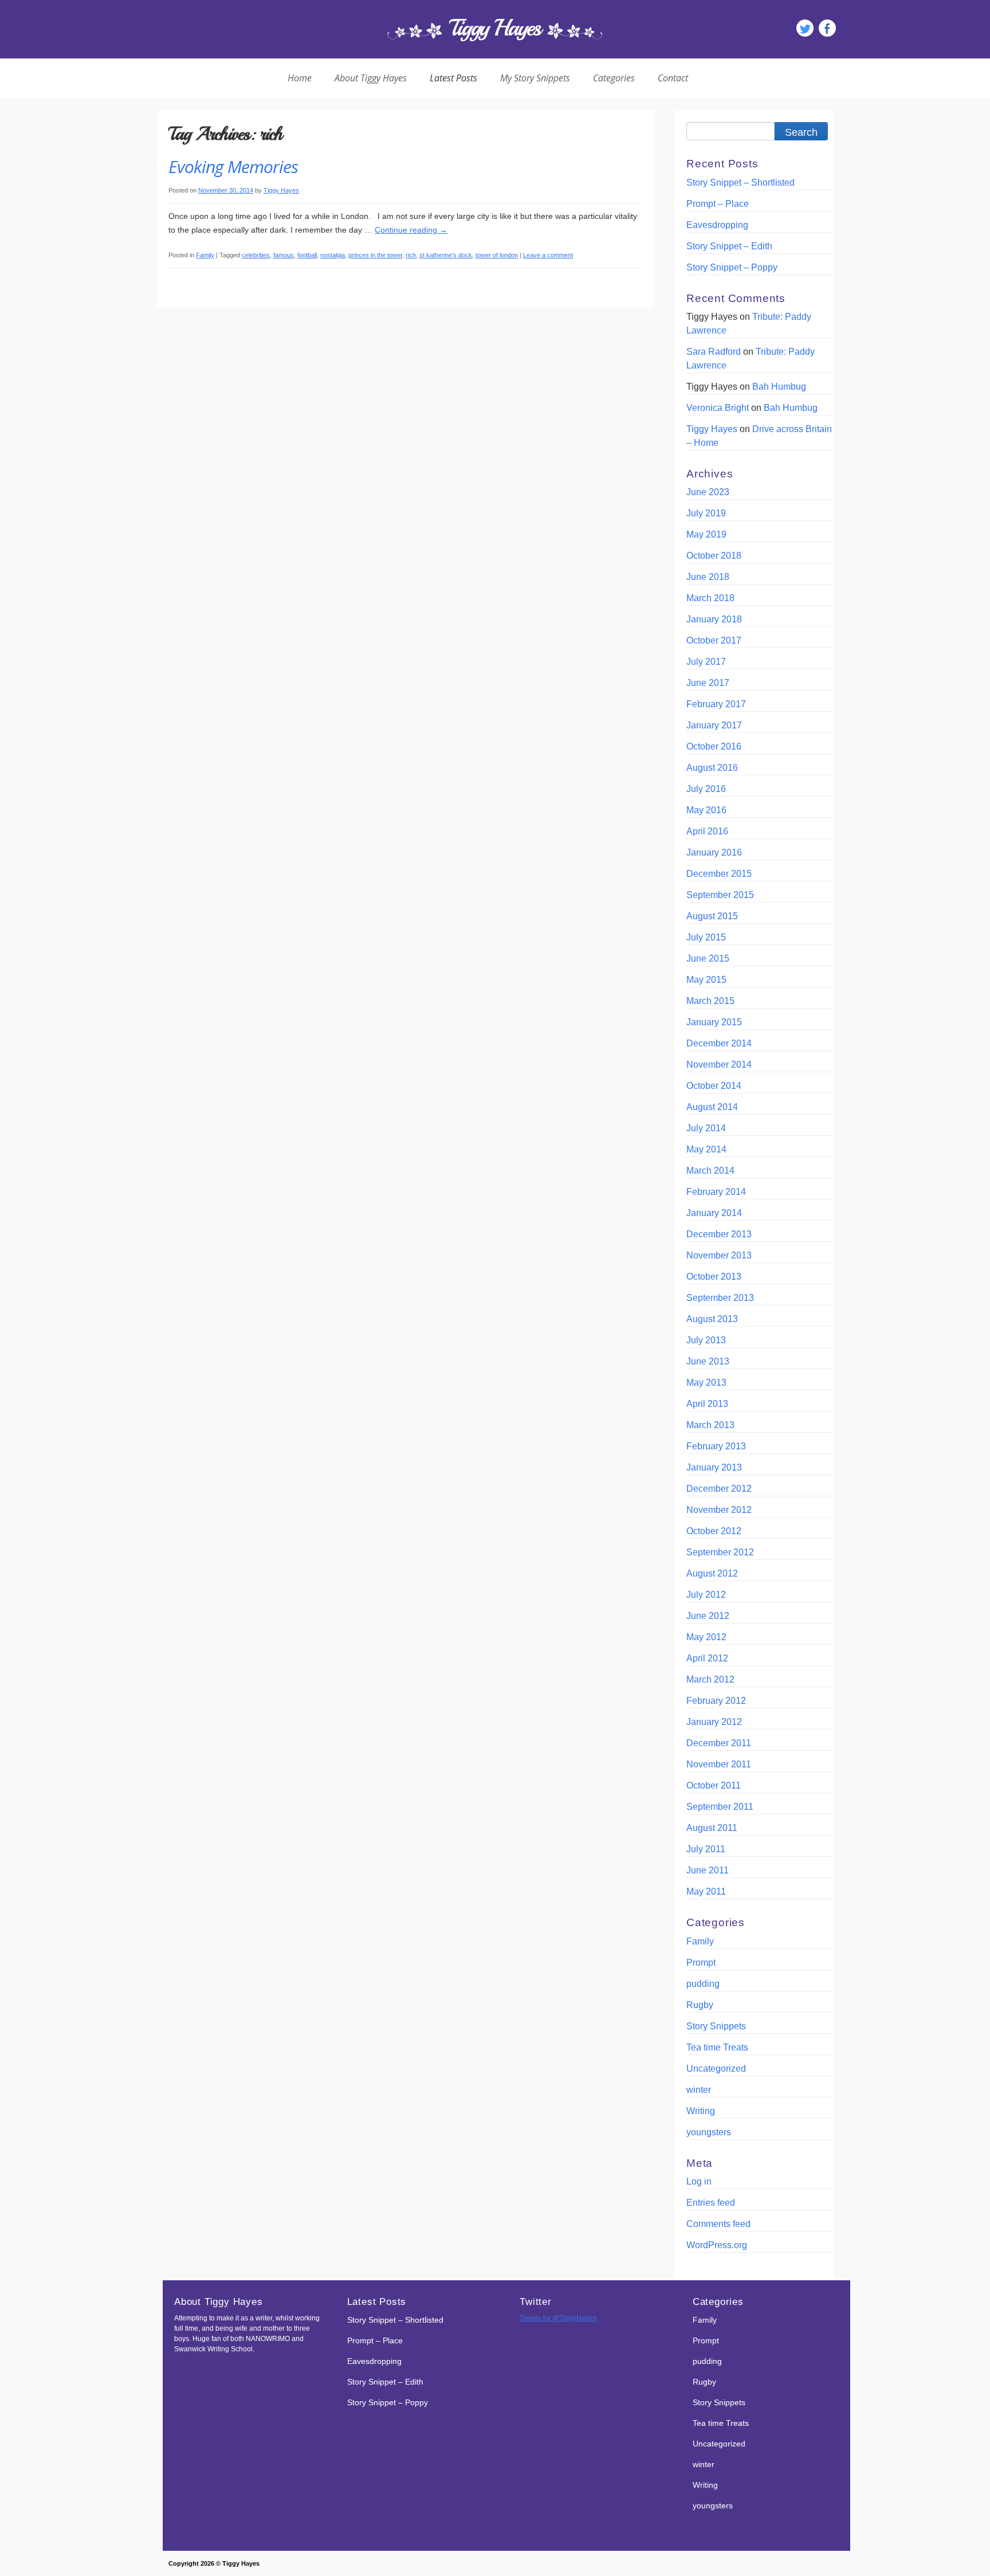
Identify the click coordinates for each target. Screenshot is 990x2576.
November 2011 (719, 1764)
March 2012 (710, 1679)
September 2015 (720, 895)
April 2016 (707, 831)
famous (284, 255)
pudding (703, 1984)
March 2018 (710, 598)
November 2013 (719, 1255)
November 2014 (719, 1064)
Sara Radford (714, 352)
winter (699, 2090)
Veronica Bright (718, 408)
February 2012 (716, 1701)
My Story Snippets (535, 78)
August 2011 (712, 1828)
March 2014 (710, 1171)
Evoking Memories (233, 166)
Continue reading (411, 230)
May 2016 (706, 810)
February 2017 (716, 704)
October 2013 (714, 1277)
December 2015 (719, 874)
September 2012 (720, 1552)
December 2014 (719, 1043)
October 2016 (714, 746)
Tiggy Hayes (495, 28)
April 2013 (707, 1404)
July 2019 (706, 513)
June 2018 (708, 577)
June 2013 (708, 1361)
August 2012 (712, 1573)
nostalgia (333, 255)
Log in (699, 2181)
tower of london (497, 255)
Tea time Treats (717, 2047)
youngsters (709, 2132)
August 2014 (712, 1107)
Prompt (701, 1963)
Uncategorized (716, 2069)
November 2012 (719, 1510)
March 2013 (710, 1425)
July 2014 (706, 1128)
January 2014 (714, 1213)
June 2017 (708, 683)
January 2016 (714, 852)
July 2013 (706, 1340)
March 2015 (710, 1001)
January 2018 (714, 619)
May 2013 (706, 1383)
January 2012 (714, 1722)
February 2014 (716, 1192)
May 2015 (706, 980)
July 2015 (706, 937)
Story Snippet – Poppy (732, 267)
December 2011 (719, 1743)
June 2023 (708, 492)
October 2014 (714, 1086)
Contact (673, 78)
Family (205, 255)
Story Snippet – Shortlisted (740, 183)
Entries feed (711, 2203)
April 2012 (707, 1658)
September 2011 (720, 1807)
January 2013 (714, 1467)
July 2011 (706, 1849)
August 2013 (712, 1319)
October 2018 (714, 556)
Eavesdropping (717, 225)
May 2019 (706, 534)
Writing (701, 2111)
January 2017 (714, 725)
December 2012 (719, 1489)
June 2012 (708, 1616)
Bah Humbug (779, 387)
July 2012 (706, 1595)
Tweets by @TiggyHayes (558, 2318)
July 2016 (706, 789)
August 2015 (712, 916)
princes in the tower (375, 255)
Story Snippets (716, 2026)
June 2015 (708, 958)
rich (411, 255)
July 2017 (706, 662)
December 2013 (719, 1234)
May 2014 (706, 1149)
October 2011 (714, 1785)
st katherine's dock (446, 255)
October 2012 (714, 1531)
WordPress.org (717, 2245)
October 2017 (714, 640)
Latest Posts (453, 78)
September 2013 (720, 1298)
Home (300, 78)
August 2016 (712, 768)
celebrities (256, 255)
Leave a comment (548, 255)
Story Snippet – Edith (729, 246)
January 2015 (714, 1022)
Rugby (700, 2005)
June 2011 (708, 1870)
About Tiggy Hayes (371, 78)
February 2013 (716, 1446)
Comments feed (718, 2224)
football (307, 255)
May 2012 (706, 1637)
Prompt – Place (718, 204)
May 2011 (706, 1891)
